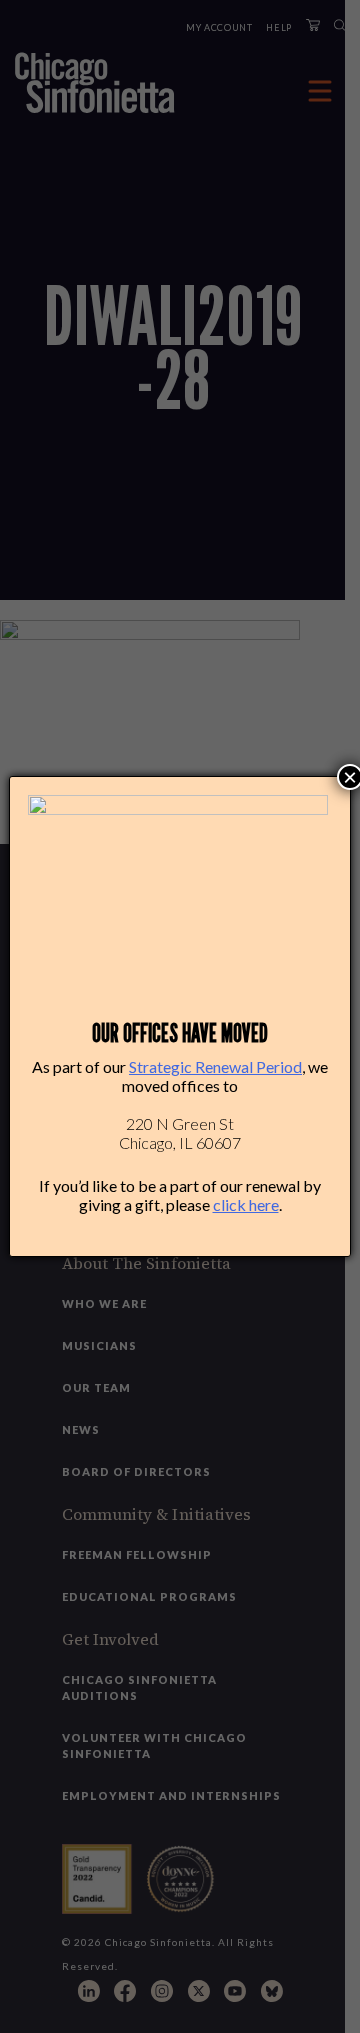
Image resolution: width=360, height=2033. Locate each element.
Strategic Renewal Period (215, 1066)
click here (246, 1204)
